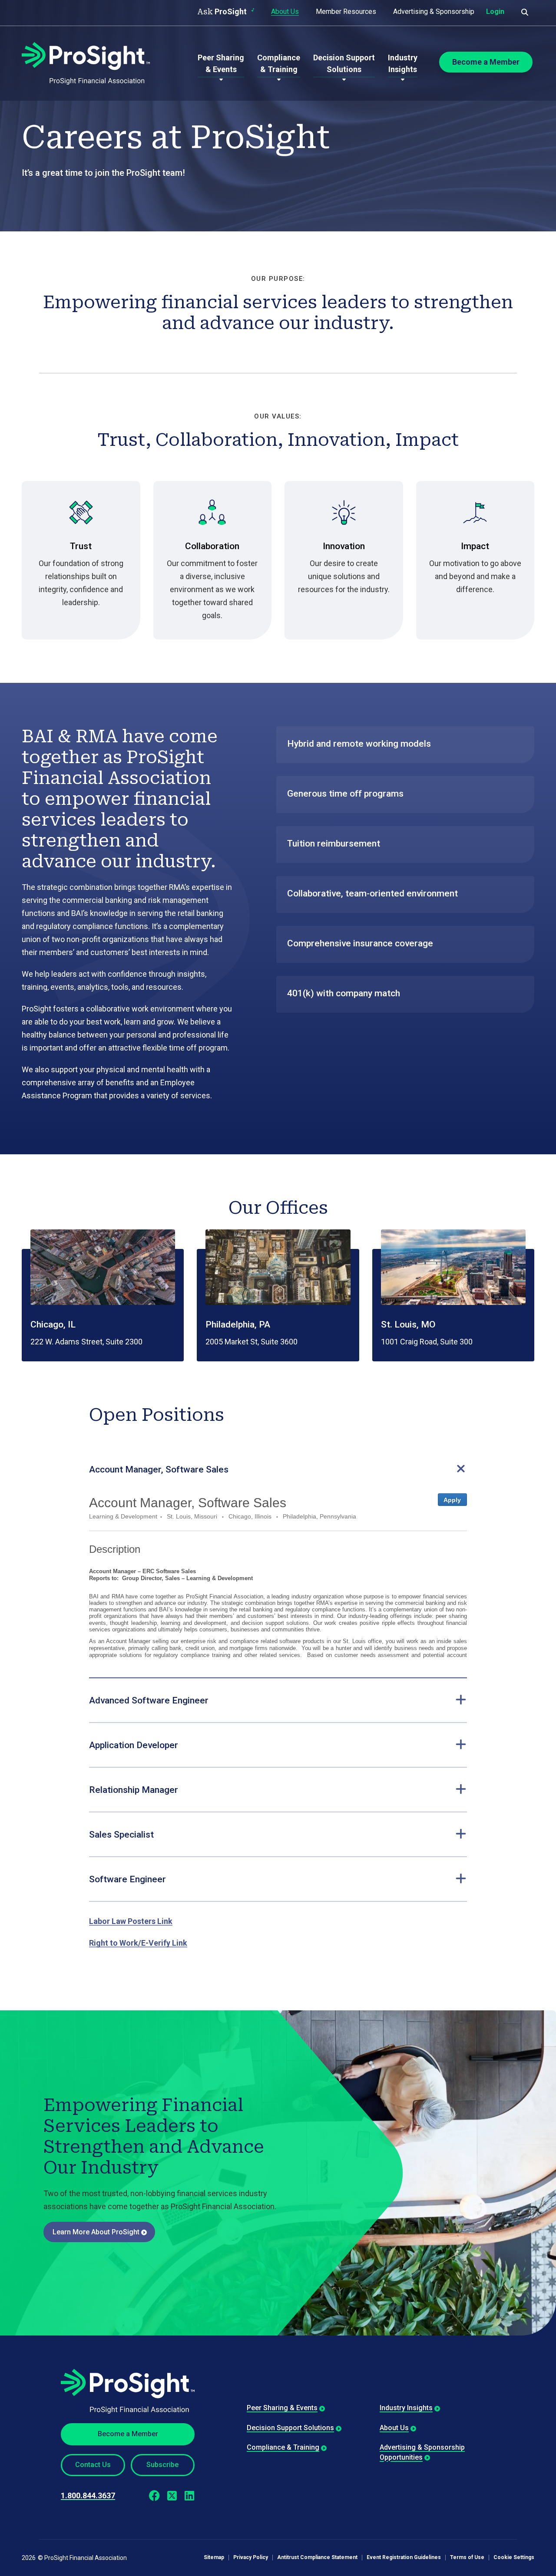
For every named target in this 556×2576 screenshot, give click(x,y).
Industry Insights (406, 2408)
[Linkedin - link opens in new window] (189, 2496)
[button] (278, 1469)
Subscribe (162, 2465)
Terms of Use (467, 2558)
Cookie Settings (514, 2558)
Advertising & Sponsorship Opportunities (422, 2452)
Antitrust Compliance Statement (317, 2558)
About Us (285, 12)
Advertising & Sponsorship (434, 12)
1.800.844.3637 (88, 2495)
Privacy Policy (251, 2558)
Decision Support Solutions (290, 2428)
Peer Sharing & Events (282, 2408)
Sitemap (214, 2558)
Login (495, 12)
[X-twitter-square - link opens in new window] (172, 2496)
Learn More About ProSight (96, 2232)
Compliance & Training (283, 2447)
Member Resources (346, 12)
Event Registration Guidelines (404, 2558)
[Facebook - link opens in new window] (154, 2496)
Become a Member (128, 2434)
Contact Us (93, 2465)
